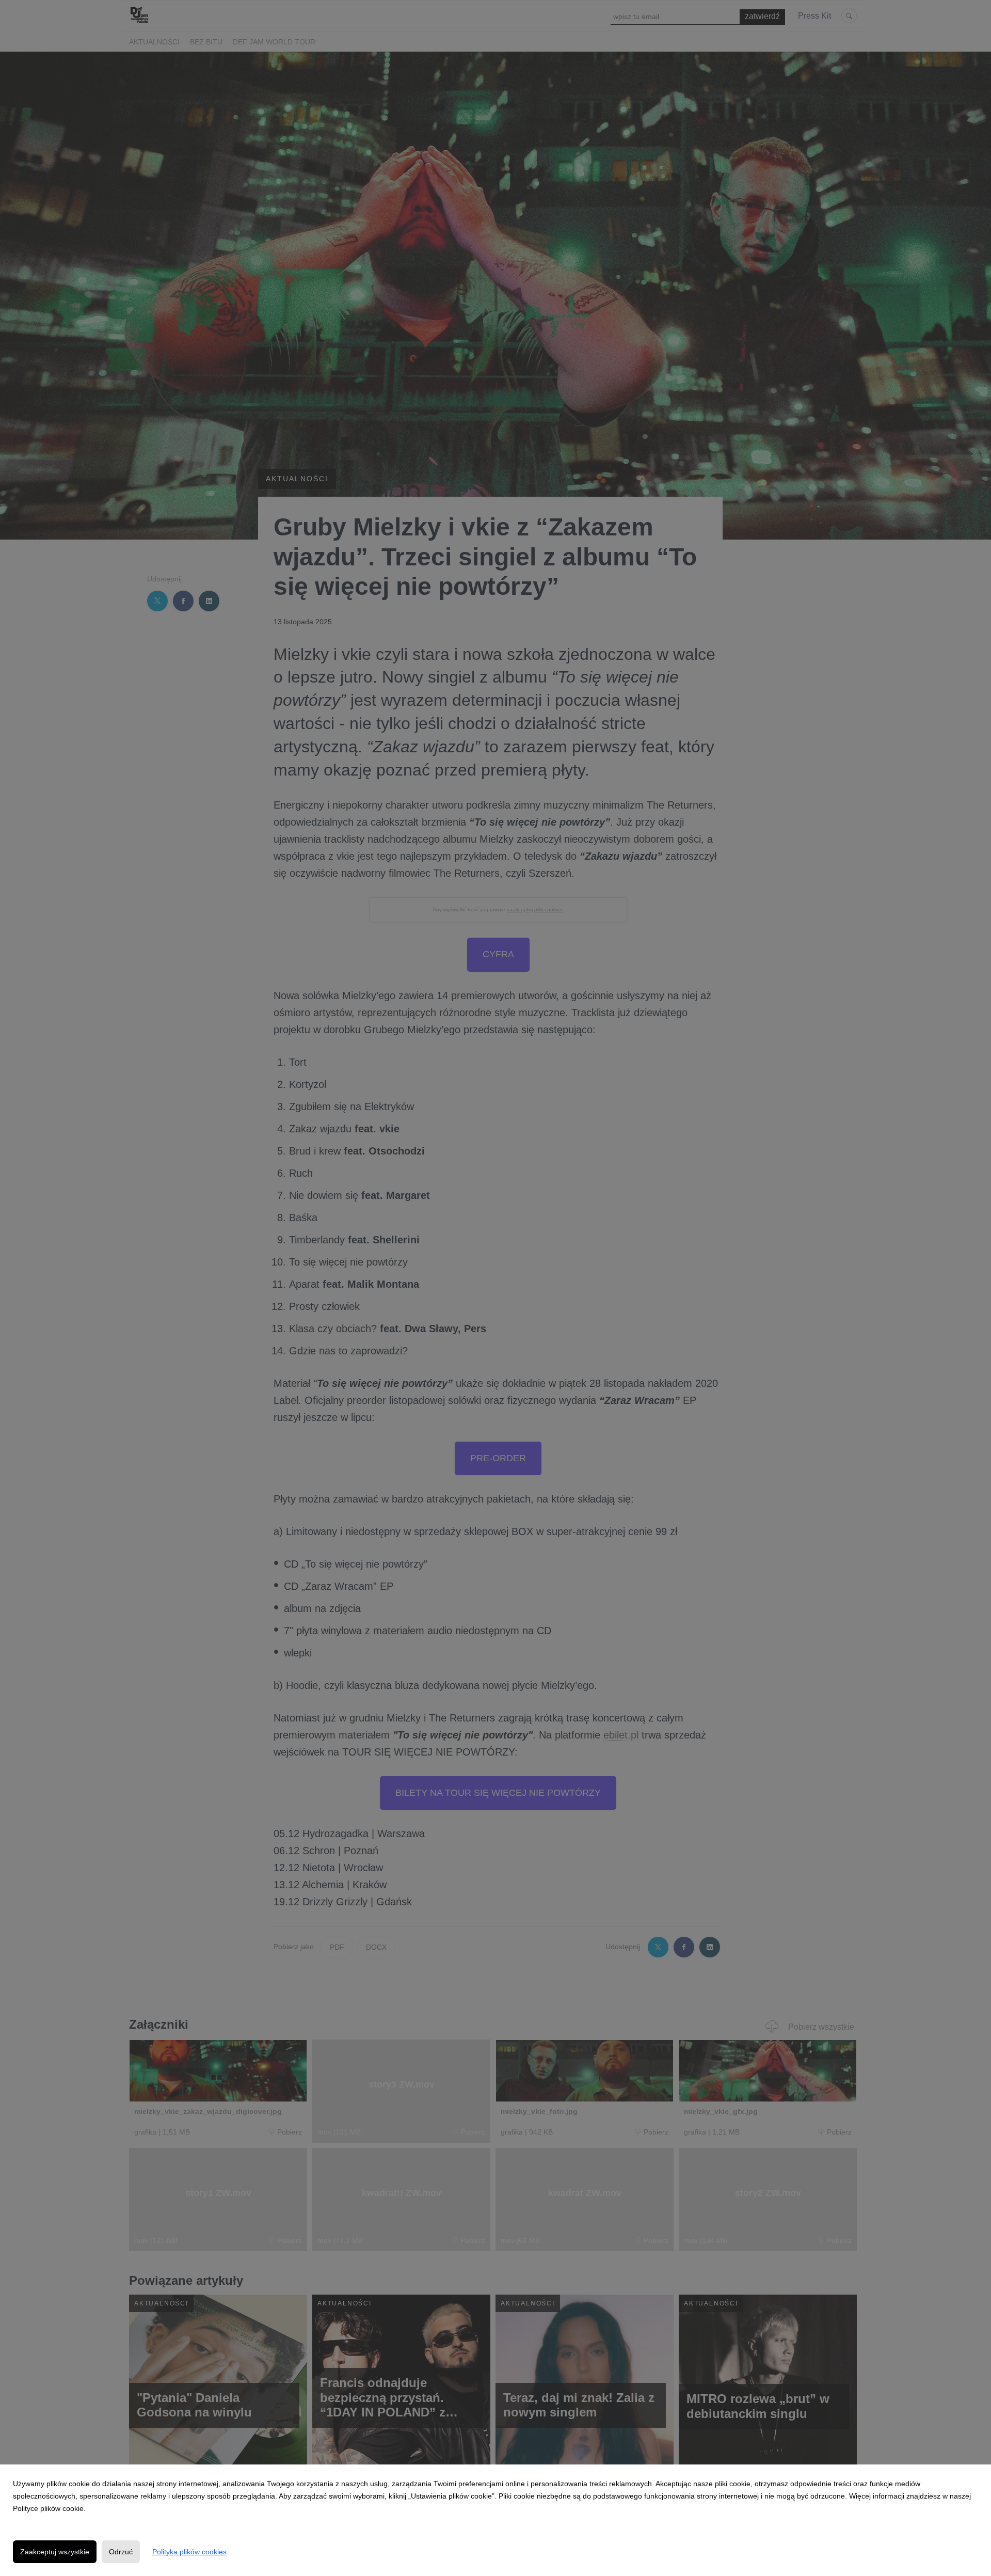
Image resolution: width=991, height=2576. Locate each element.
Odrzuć (121, 2552)
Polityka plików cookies (189, 2552)
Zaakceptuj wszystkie (55, 2552)
